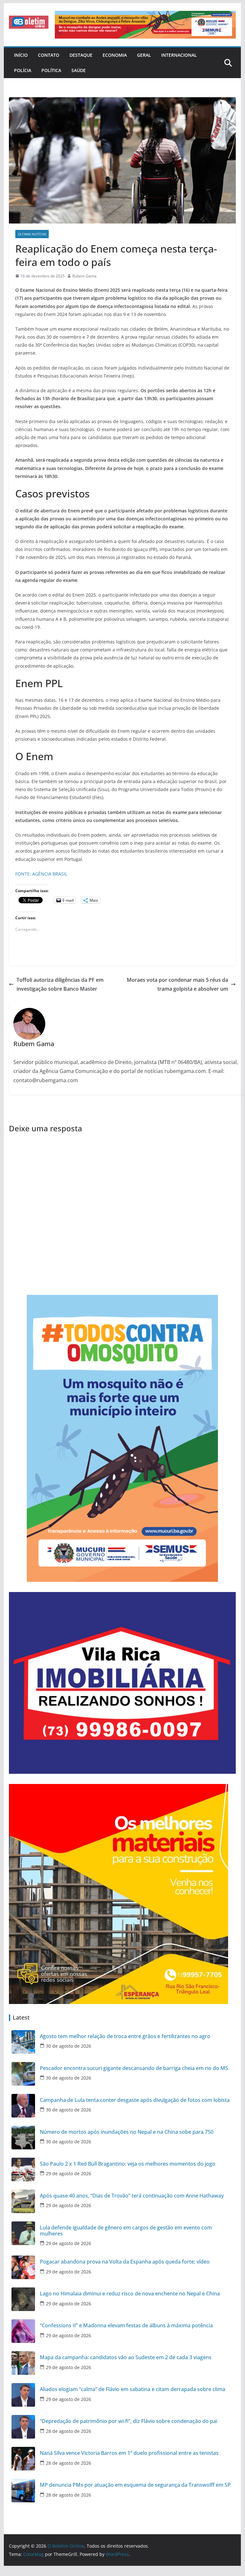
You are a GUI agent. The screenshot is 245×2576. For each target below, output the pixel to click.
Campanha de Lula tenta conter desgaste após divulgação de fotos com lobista (135, 2100)
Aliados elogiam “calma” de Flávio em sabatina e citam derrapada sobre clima (133, 2389)
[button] (29, 22)
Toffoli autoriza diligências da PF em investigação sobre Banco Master (60, 984)
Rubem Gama (84, 276)
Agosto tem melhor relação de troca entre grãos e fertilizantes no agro (125, 2036)
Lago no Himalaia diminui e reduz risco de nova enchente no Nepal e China (130, 2294)
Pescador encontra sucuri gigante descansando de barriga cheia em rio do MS (134, 2068)
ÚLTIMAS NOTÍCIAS (32, 234)
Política (51, 70)
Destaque (81, 55)
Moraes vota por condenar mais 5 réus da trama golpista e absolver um (177, 984)
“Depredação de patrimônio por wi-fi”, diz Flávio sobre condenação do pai (129, 2421)
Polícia (23, 70)
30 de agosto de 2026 (68, 2046)
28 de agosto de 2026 (68, 2431)
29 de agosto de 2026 (68, 2173)
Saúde (79, 70)
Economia (115, 55)
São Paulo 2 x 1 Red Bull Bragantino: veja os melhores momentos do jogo (128, 2164)
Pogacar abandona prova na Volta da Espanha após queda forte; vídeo (125, 2262)
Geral (144, 55)
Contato (49, 55)
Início (21, 55)
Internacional (179, 55)
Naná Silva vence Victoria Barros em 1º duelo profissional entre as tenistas (129, 2453)
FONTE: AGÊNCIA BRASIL (41, 874)
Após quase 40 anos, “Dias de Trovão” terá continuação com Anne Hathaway (132, 2196)
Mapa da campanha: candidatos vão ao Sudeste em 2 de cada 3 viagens (126, 2357)
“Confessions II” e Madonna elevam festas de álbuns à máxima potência (126, 2326)
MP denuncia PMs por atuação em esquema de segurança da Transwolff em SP (135, 2485)
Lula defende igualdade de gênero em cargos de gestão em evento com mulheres (126, 2231)
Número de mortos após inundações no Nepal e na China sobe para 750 (127, 2132)
